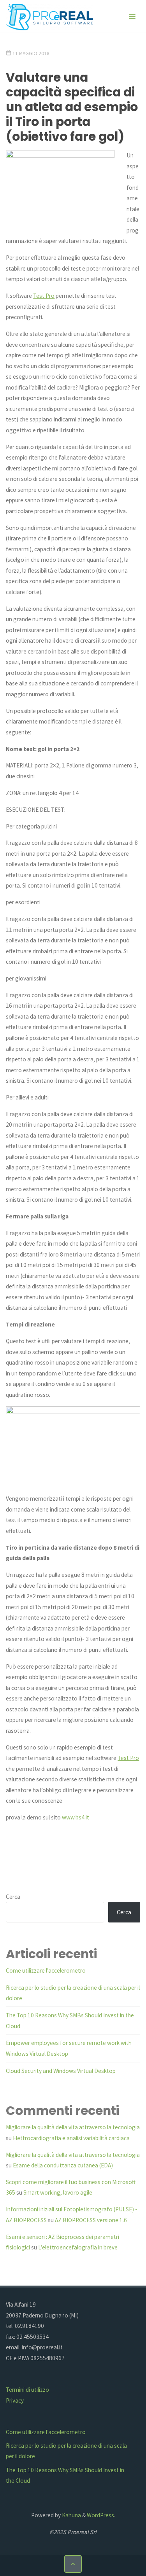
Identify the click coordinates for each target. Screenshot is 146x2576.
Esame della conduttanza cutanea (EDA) (63, 2165)
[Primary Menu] (132, 17)
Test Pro (44, 296)
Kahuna (71, 2515)
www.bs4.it (76, 1817)
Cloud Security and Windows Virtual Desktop (61, 2071)
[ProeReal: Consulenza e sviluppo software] (49, 17)
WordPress (100, 2515)
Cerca (13, 1897)
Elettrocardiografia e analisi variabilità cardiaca (71, 2138)
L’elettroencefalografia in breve (78, 2247)
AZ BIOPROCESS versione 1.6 (91, 2220)
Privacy (15, 2400)
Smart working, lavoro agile (58, 2192)
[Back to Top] (73, 2564)
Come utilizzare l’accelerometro (46, 1970)
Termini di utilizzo (27, 2390)
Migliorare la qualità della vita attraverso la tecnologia (73, 2127)
